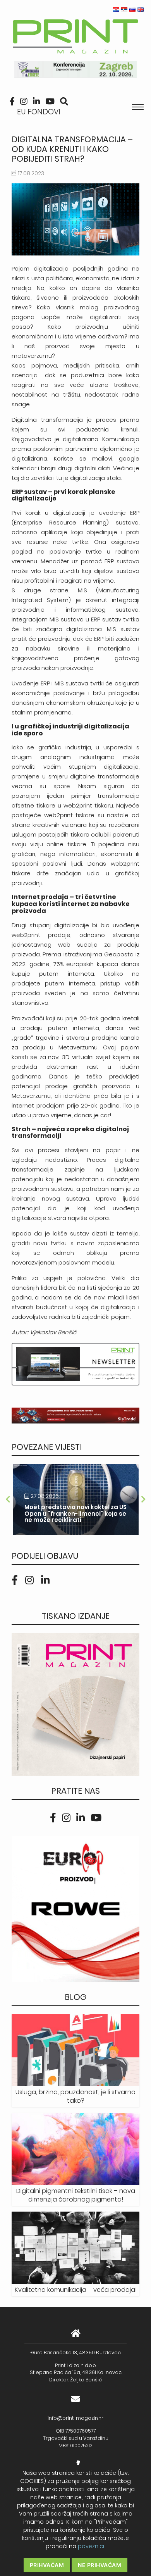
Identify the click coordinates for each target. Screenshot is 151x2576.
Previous (8, 1499)
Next (143, 1499)
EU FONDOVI (39, 112)
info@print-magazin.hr (75, 2418)
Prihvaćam (47, 2565)
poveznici (91, 2546)
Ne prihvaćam (100, 2565)
